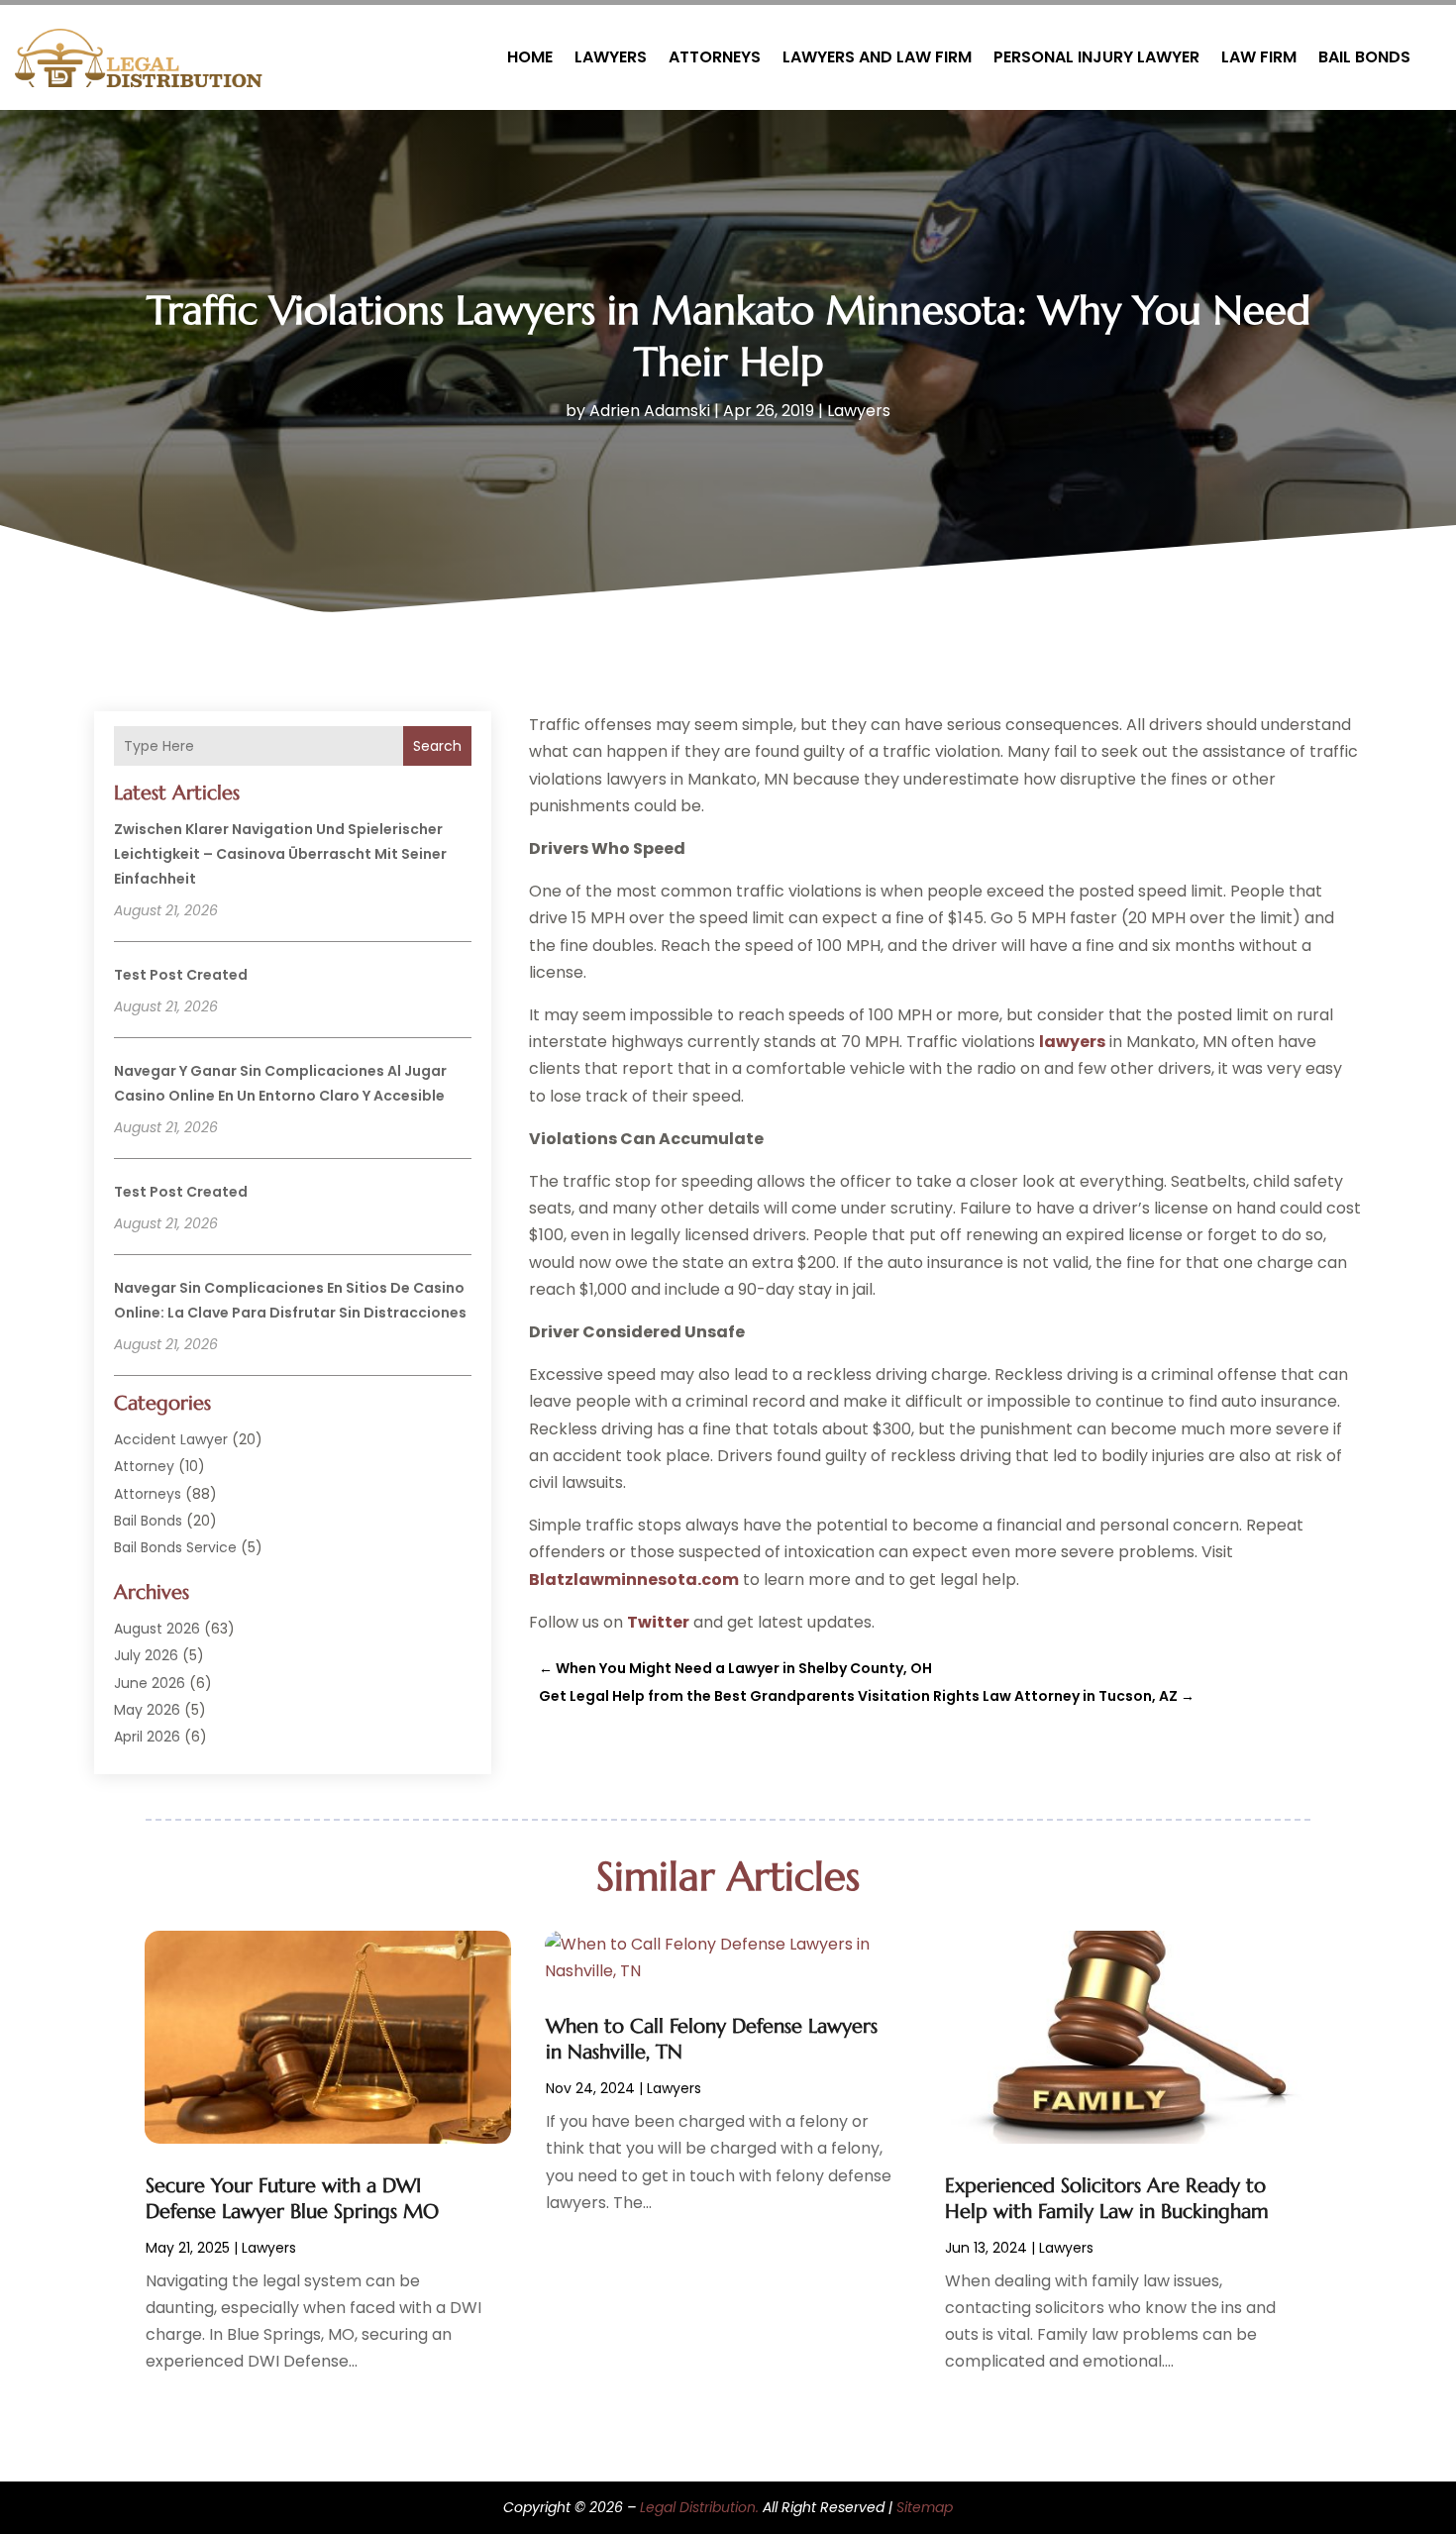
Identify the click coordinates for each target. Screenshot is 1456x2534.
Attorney (144, 1466)
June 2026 (150, 1683)
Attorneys (715, 57)
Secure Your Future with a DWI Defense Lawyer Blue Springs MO (292, 2199)
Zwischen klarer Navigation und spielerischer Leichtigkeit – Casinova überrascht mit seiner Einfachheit (280, 854)
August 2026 (157, 1629)
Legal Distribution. (699, 2507)
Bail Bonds (1364, 57)
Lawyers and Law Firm (877, 57)
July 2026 (146, 1655)
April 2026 (147, 1737)
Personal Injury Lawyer (1096, 57)
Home (530, 57)
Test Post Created (181, 975)
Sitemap (925, 2507)
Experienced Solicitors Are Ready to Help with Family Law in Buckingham (1107, 2199)
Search (437, 746)
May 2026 (147, 1710)
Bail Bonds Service (175, 1547)
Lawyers (611, 57)
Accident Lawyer (171, 1439)
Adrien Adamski (650, 411)
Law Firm (1259, 57)
